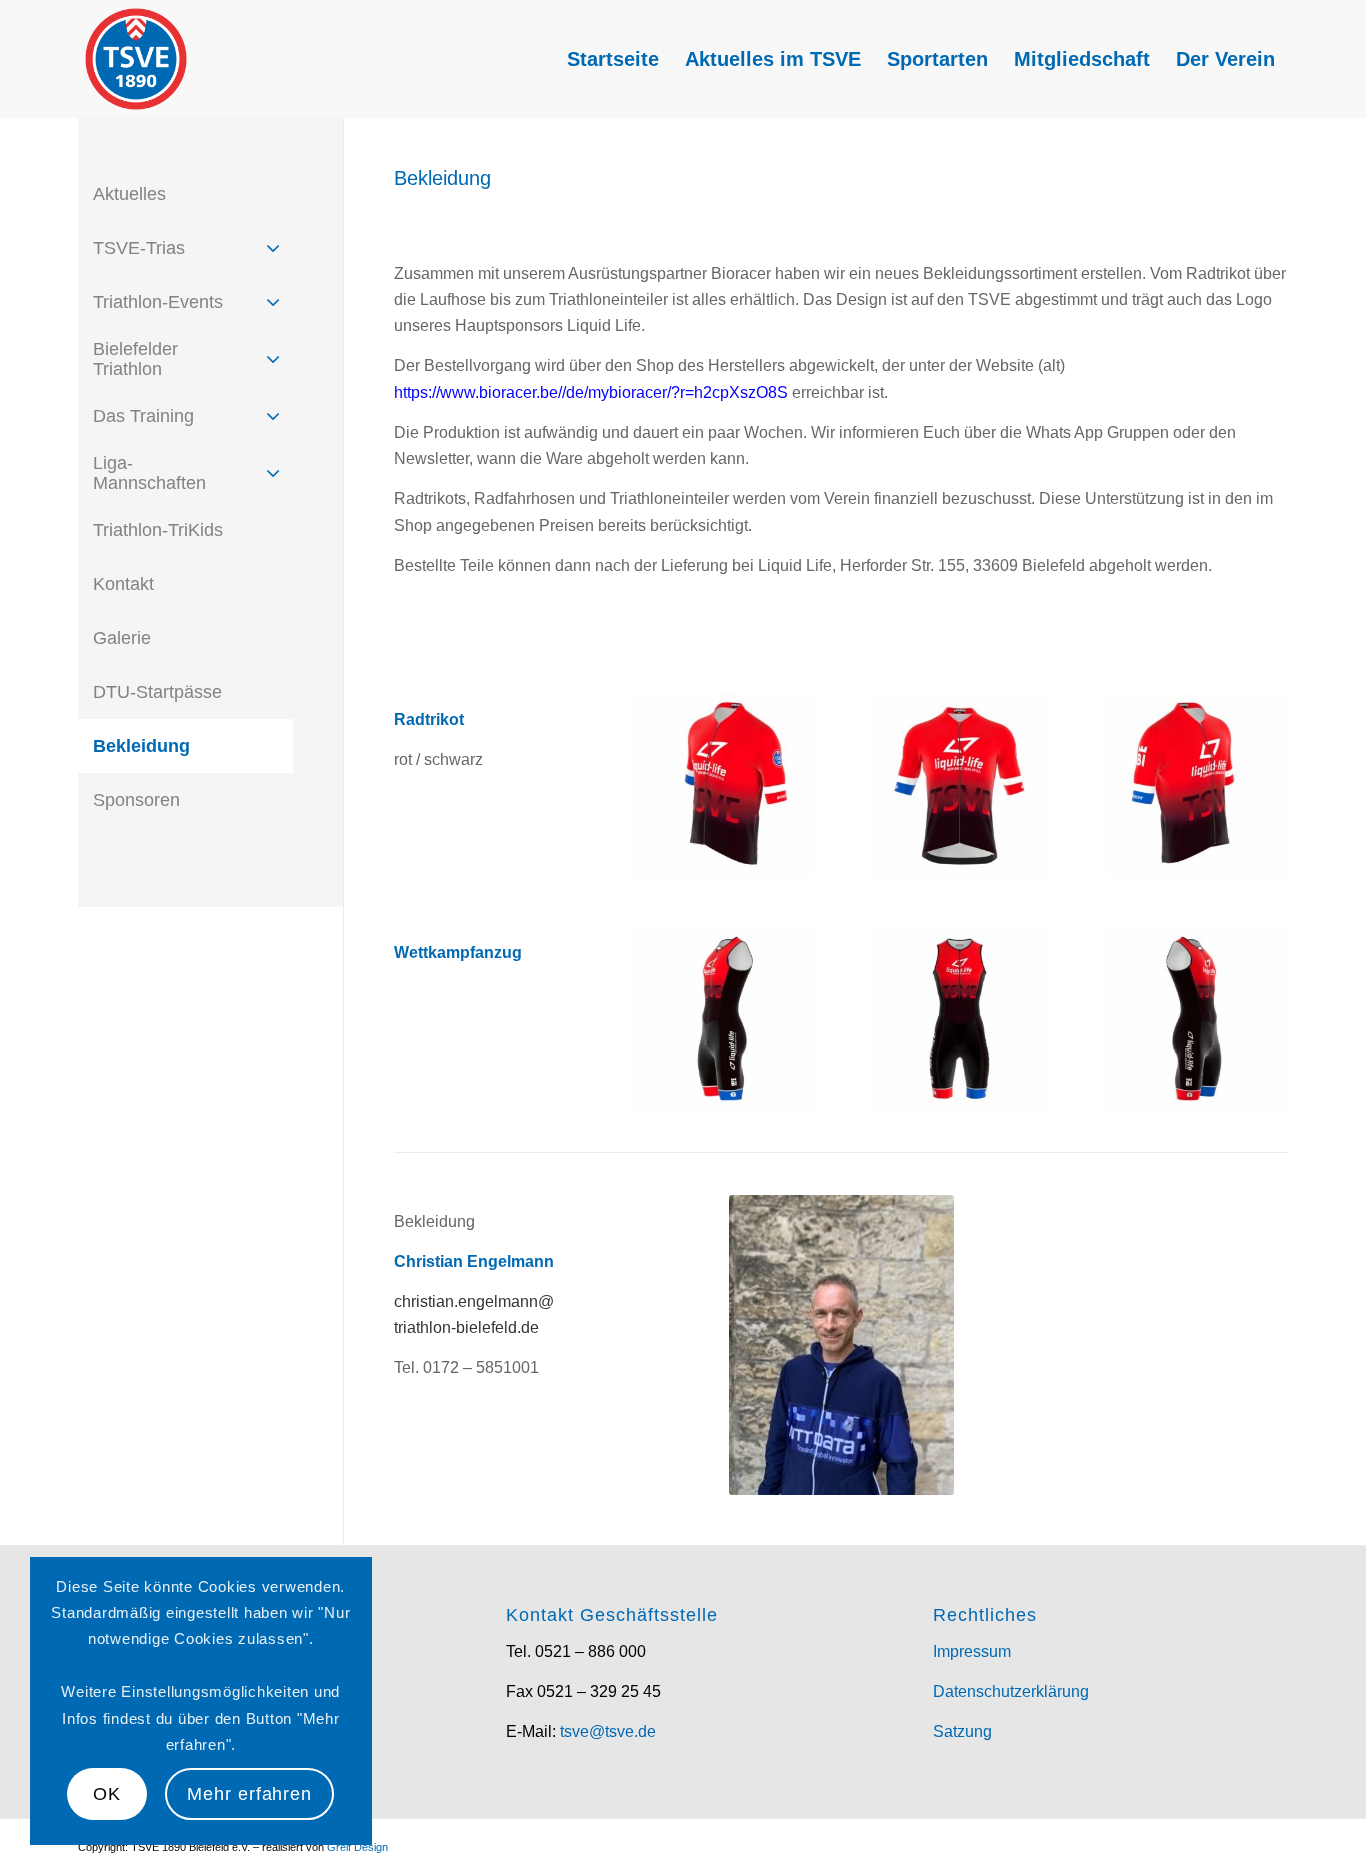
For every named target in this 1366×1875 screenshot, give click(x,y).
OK (107, 1794)
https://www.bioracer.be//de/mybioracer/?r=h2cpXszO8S (591, 392)
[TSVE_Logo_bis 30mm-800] (136, 59)
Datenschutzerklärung (1011, 1691)
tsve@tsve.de (608, 1731)
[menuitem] (613, 59)
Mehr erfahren (249, 1794)
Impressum (972, 1651)
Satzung (962, 1731)
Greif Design (357, 1847)
